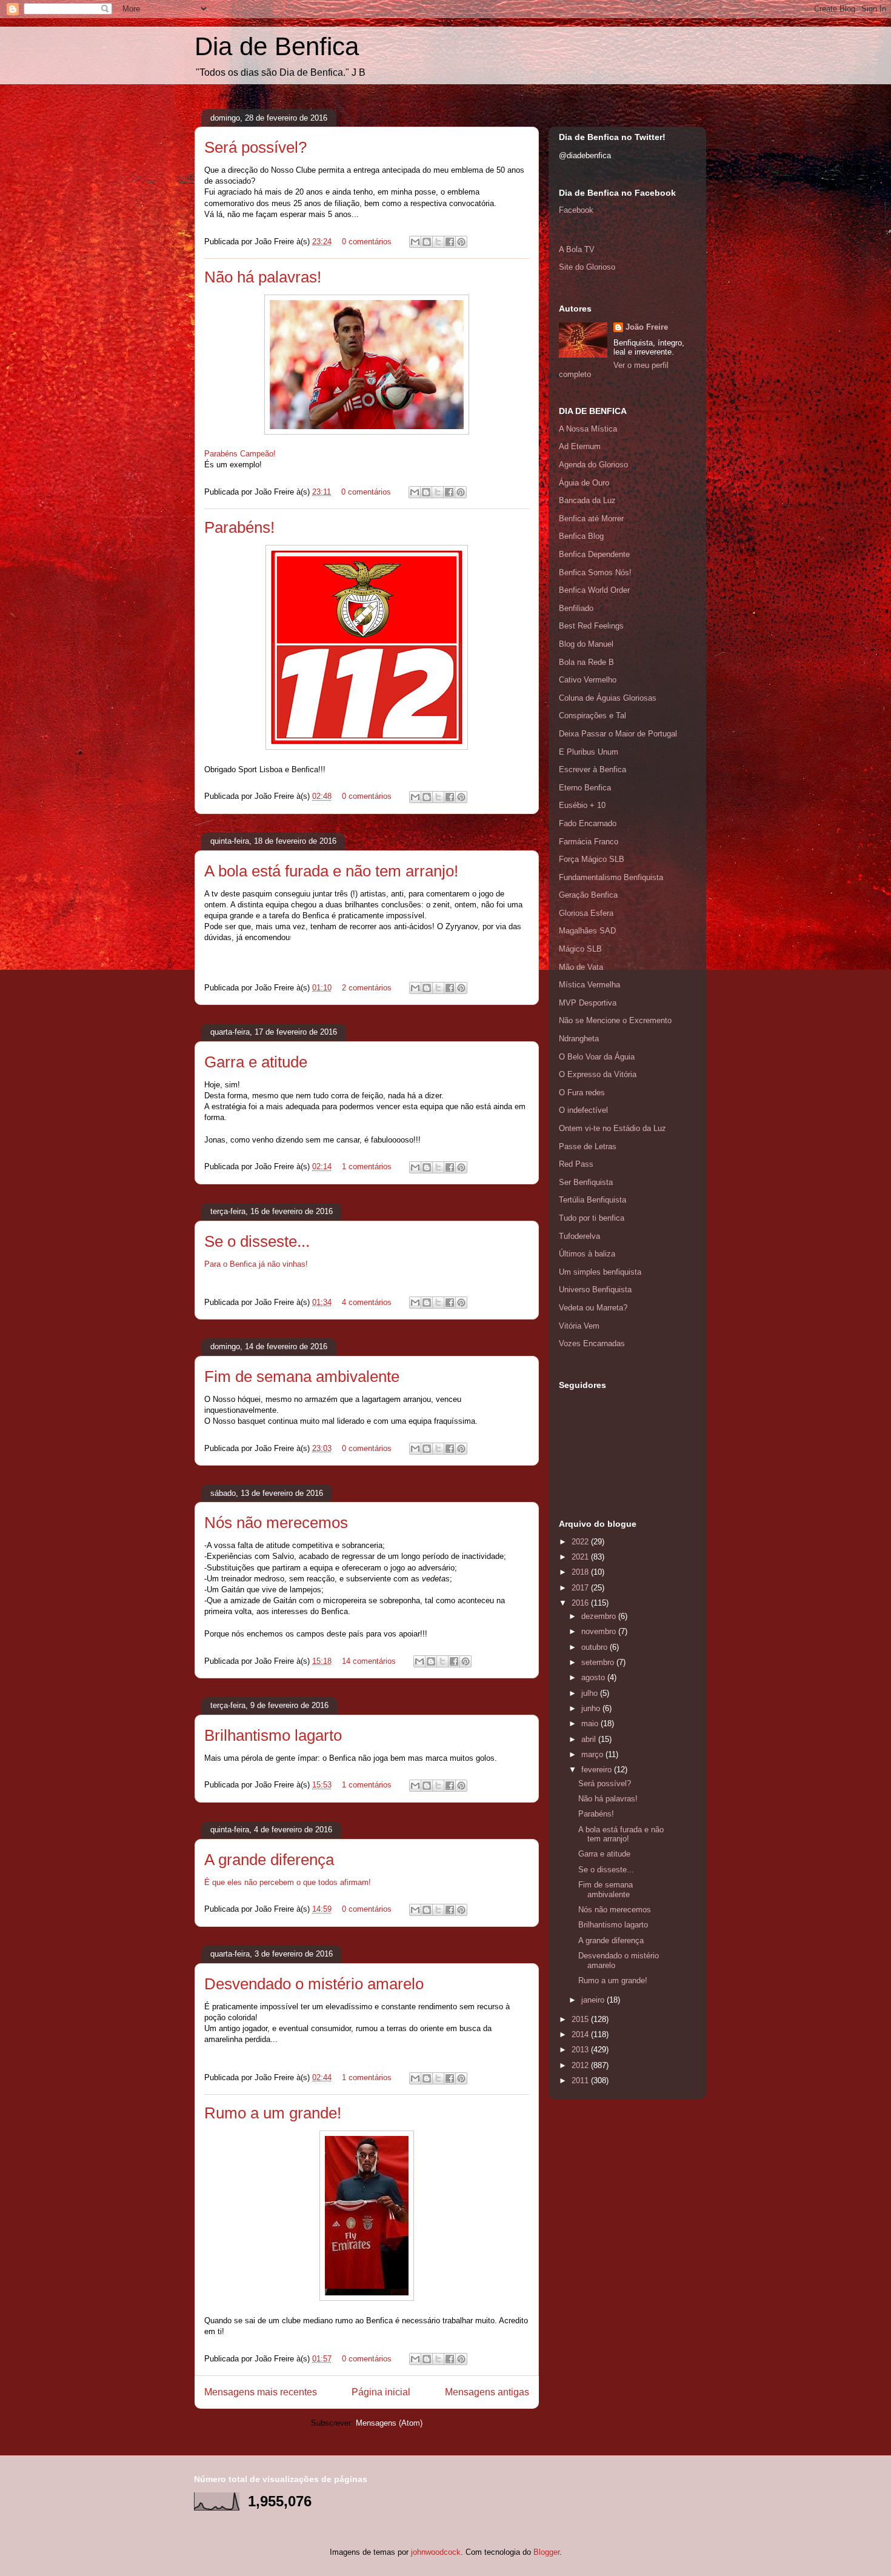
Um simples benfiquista (600, 1272)
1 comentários (367, 1166)
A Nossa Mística (588, 429)
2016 (581, 1603)
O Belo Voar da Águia (597, 1057)
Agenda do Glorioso (593, 465)
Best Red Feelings (591, 626)
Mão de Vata (581, 967)
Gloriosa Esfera (586, 913)
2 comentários (367, 988)
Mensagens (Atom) (389, 2423)
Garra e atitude (256, 1062)
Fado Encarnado (588, 823)
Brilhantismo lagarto (273, 1735)
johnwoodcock (436, 2552)
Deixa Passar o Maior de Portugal (618, 734)
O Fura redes (582, 1093)
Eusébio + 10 (582, 805)
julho (591, 1693)
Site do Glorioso (587, 267)
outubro (596, 1647)
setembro (599, 1662)
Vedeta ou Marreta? (593, 1308)
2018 (581, 1572)
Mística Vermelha (589, 985)
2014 (581, 2034)
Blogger (546, 2552)
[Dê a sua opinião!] (427, 242)
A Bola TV (577, 249)
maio (591, 1723)
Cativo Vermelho (588, 680)
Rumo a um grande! (273, 2113)
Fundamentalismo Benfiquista (611, 877)
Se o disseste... (257, 1241)
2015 (581, 2019)
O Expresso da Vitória (598, 1074)
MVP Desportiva (588, 1003)
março (593, 1754)
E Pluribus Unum (589, 752)
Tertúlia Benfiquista (592, 1200)
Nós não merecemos (276, 1523)
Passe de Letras (588, 1146)
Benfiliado (576, 608)
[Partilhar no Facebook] (450, 242)
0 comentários (367, 242)
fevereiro (598, 1770)
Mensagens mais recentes (261, 2392)
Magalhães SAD (587, 931)
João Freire (647, 327)
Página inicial (381, 2392)
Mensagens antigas (487, 2392)
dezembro (600, 1616)
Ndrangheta (579, 1039)
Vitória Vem (579, 1326)
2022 (581, 1542)
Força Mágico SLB (592, 859)
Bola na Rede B (586, 662)
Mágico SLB (580, 949)
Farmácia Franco (589, 842)
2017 (581, 1588)
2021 (581, 1557)
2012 (581, 2065)
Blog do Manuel (586, 644)
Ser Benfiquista (586, 1182)
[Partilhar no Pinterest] (461, 242)
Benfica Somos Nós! (595, 572)
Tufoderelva (579, 1236)
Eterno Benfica (585, 788)
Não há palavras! (263, 277)
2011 (581, 2080)
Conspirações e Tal (592, 716)
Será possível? (255, 147)
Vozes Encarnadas (592, 1343)
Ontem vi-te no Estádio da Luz (612, 1128)
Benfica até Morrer (591, 519)
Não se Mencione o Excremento (615, 1020)
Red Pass (576, 1164)
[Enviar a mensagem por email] (415, 242)
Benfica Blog (581, 536)
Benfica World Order (594, 590)
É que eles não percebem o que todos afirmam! (288, 1882)
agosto (594, 1677)
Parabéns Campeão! (240, 454)
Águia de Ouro (584, 483)
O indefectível (583, 1110)
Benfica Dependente (594, 554)
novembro (600, 1631)
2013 (581, 2050)
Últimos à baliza (587, 1254)
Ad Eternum (580, 446)
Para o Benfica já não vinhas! (256, 1264)
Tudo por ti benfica (592, 1218)
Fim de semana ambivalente (302, 1376)
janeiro (594, 2000)
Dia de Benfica (277, 46)
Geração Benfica (588, 895)
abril (590, 1739)
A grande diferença (269, 1860)
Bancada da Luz (587, 500)
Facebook (576, 210)
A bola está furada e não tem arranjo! (331, 871)
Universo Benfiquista (595, 1290)
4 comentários (367, 1302)
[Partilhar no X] (438, 242)
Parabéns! (239, 527)
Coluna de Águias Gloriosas (608, 698)
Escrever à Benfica (592, 769)
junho (592, 1708)
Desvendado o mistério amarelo (314, 1984)
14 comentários (369, 1661)
